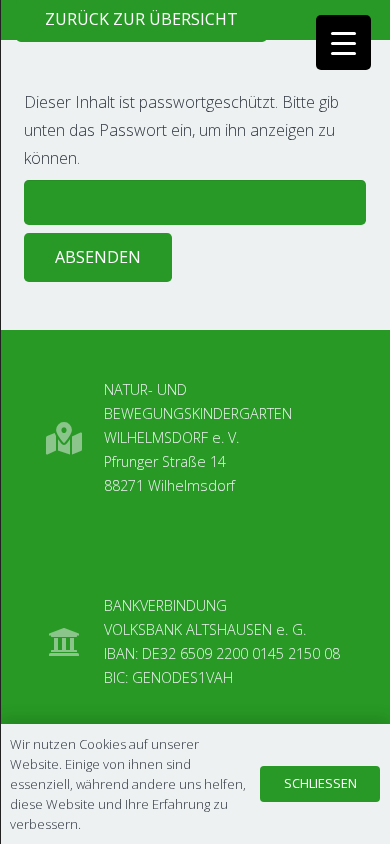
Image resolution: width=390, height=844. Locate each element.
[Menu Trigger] (343, 42)
